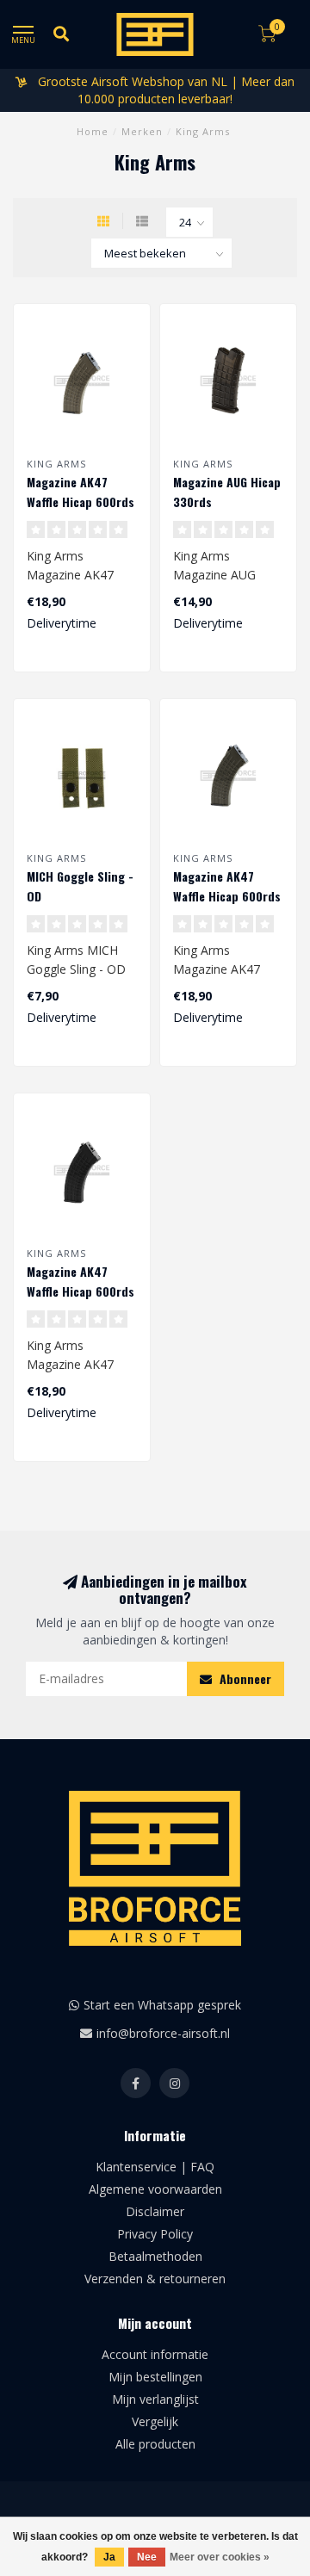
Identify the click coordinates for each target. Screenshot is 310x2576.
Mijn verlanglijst (155, 2399)
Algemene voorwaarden (155, 2189)
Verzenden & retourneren (155, 2279)
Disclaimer (155, 2211)
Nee (147, 2557)
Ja (109, 2557)
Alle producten (155, 2444)
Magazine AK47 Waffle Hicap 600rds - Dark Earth (81, 502)
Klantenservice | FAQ (155, 2167)
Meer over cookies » (220, 2557)
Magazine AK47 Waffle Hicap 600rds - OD (227, 896)
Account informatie (155, 2354)
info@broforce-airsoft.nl (163, 2033)
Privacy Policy (155, 2234)
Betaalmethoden (155, 2256)
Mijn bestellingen (155, 2377)
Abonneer (244, 1678)
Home (93, 131)
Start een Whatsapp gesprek (162, 2005)
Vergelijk (155, 2421)
